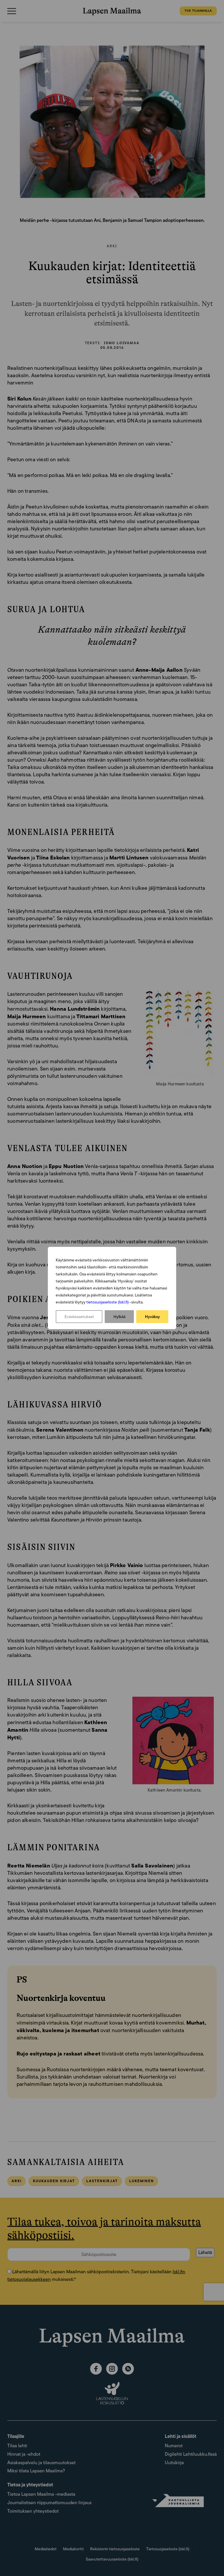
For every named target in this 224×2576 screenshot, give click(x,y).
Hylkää (119, 1317)
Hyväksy (152, 1317)
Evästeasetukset (79, 1317)
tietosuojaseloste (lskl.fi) (107, 1302)
